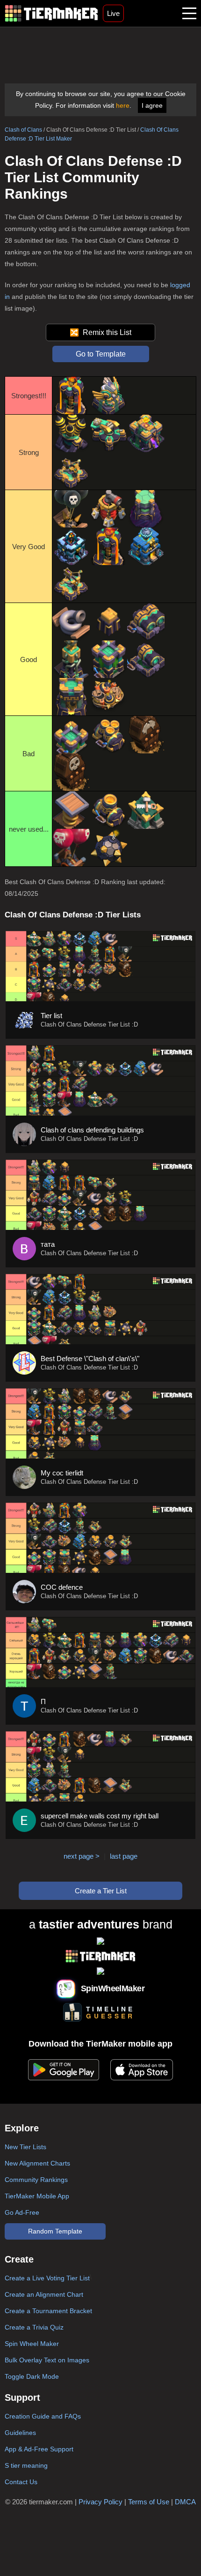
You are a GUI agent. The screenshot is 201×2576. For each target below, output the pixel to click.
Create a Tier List (101, 1891)
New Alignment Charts (37, 2163)
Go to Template (101, 354)
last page (124, 1856)
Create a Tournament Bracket (48, 2311)
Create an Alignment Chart (44, 2294)
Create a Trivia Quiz (34, 2327)
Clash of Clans (23, 130)
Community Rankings (36, 2180)
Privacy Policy (100, 2502)
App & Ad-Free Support (39, 2449)
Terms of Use (149, 2502)
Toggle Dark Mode (32, 2376)
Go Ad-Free (22, 2212)
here (123, 105)
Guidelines (20, 2433)
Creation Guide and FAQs (43, 2416)
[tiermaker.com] (51, 13)
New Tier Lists (25, 2147)
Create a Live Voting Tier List (47, 2278)
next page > (82, 1856)
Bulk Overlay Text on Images (47, 2360)
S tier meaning (26, 2465)
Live (113, 13)
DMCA (185, 2502)
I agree (152, 105)
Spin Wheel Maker (32, 2344)
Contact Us (21, 2482)
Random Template (55, 2231)
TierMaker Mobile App (37, 2196)
